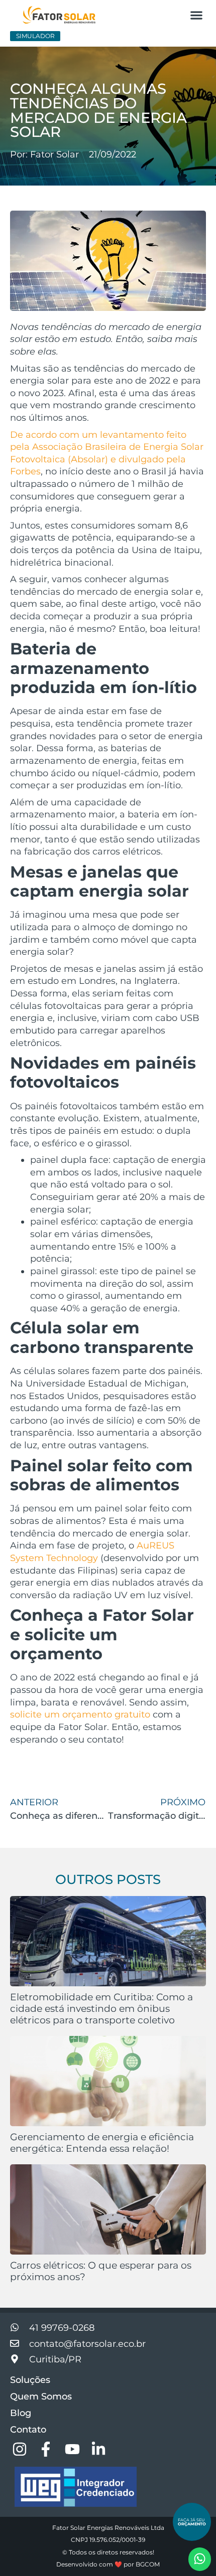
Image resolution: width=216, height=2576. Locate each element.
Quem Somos (41, 2396)
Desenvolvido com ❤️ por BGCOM (108, 2564)
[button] (196, 15)
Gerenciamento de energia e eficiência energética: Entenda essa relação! (102, 2142)
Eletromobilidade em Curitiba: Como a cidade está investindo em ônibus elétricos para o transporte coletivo (101, 2008)
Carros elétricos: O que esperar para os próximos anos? (101, 2271)
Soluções (30, 2380)
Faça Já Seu (192, 2522)
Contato (28, 2430)
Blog (21, 2413)
